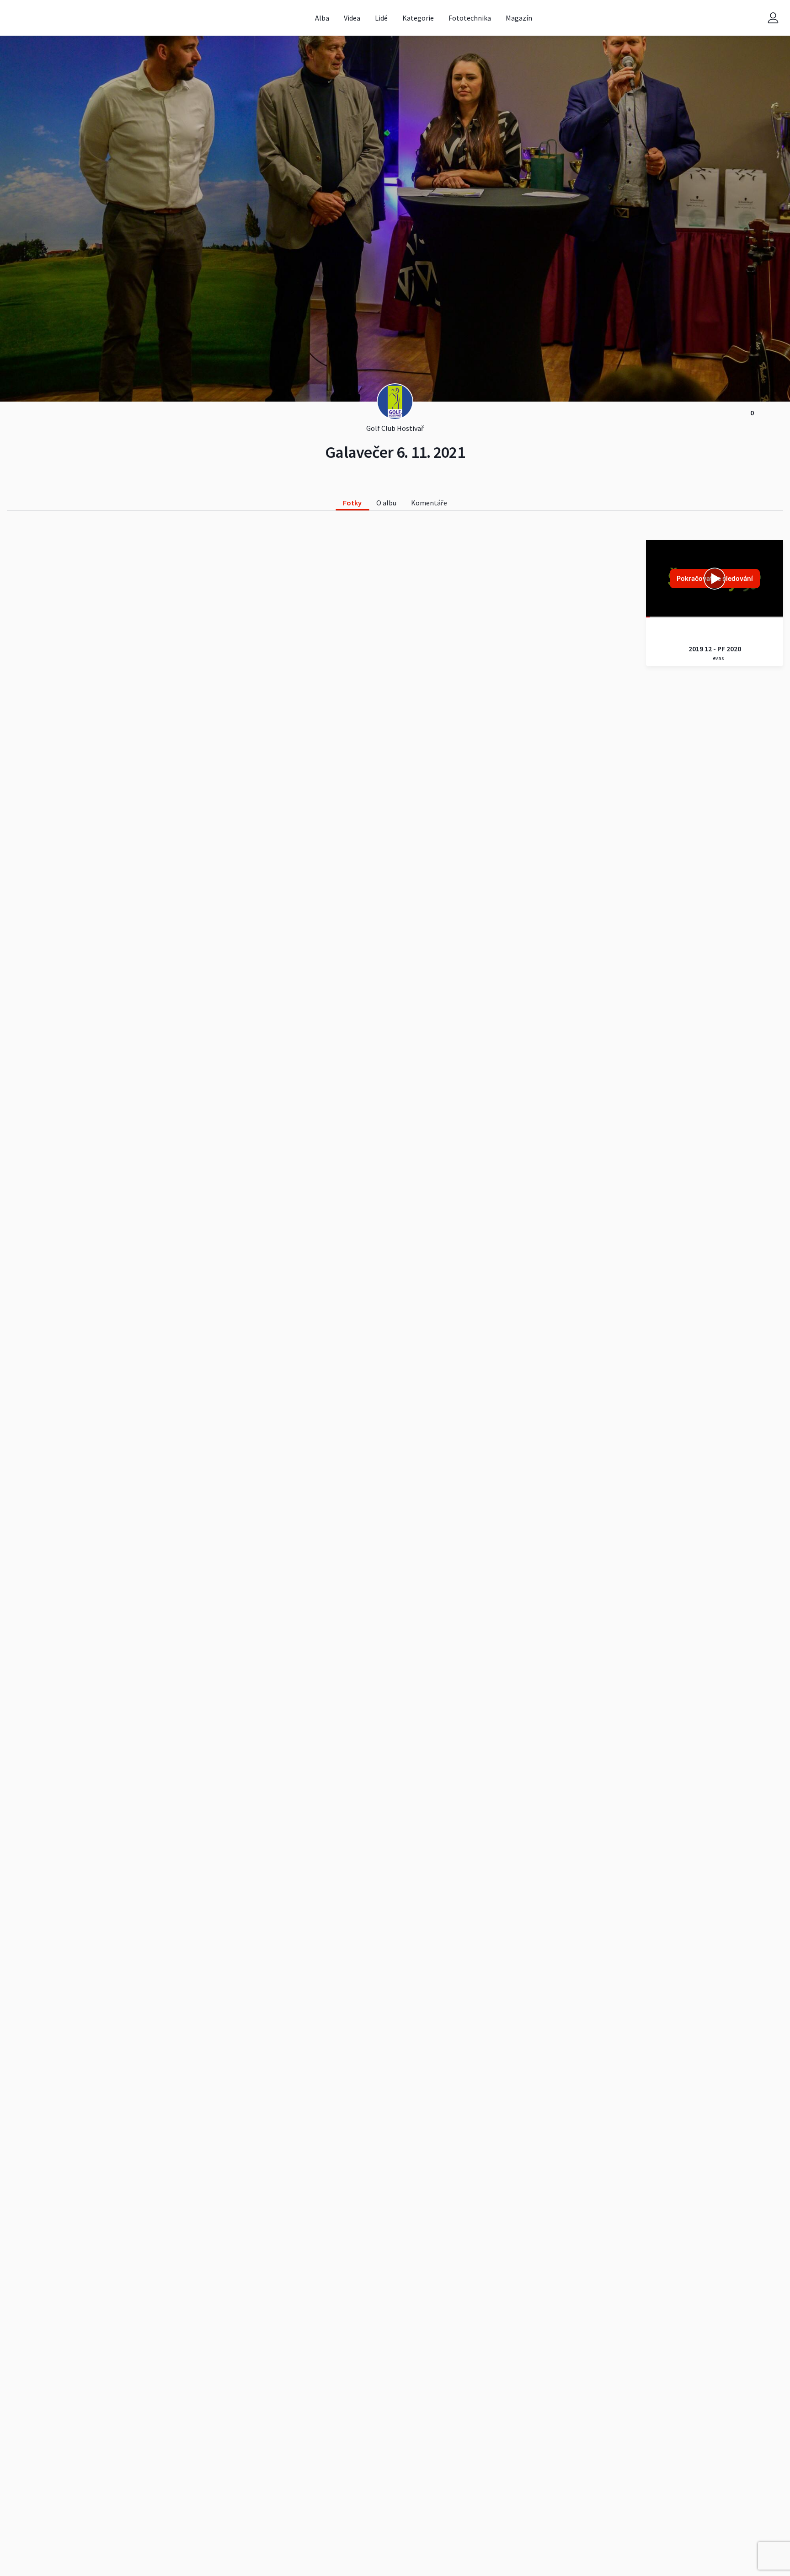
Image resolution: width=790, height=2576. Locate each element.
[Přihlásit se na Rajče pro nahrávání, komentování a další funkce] (773, 18)
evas (718, 658)
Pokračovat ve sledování (715, 578)
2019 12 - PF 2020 (715, 649)
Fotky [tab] (352, 503)
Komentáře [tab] (429, 503)
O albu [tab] (386, 503)
